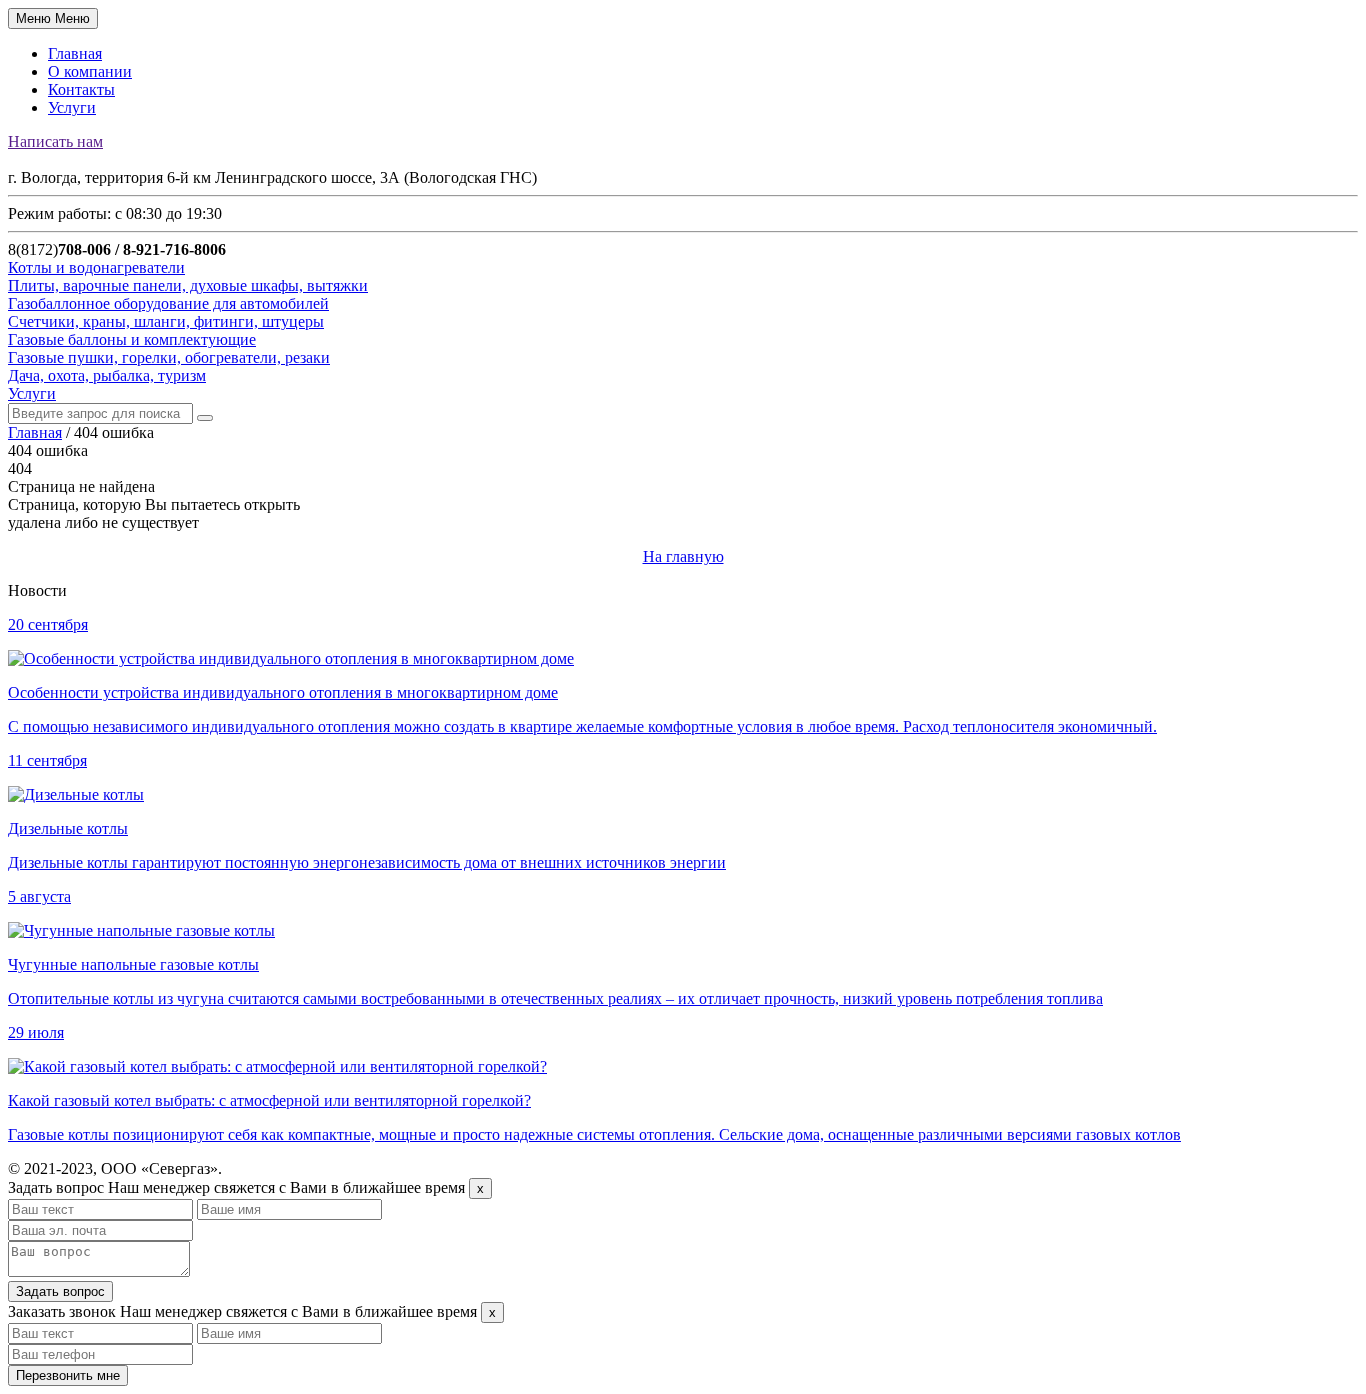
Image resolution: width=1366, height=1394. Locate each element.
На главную (683, 556)
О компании (90, 71)
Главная (75, 53)
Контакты (81, 89)
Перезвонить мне (68, 1375)
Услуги (72, 107)
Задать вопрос (60, 1291)
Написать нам (55, 141)
